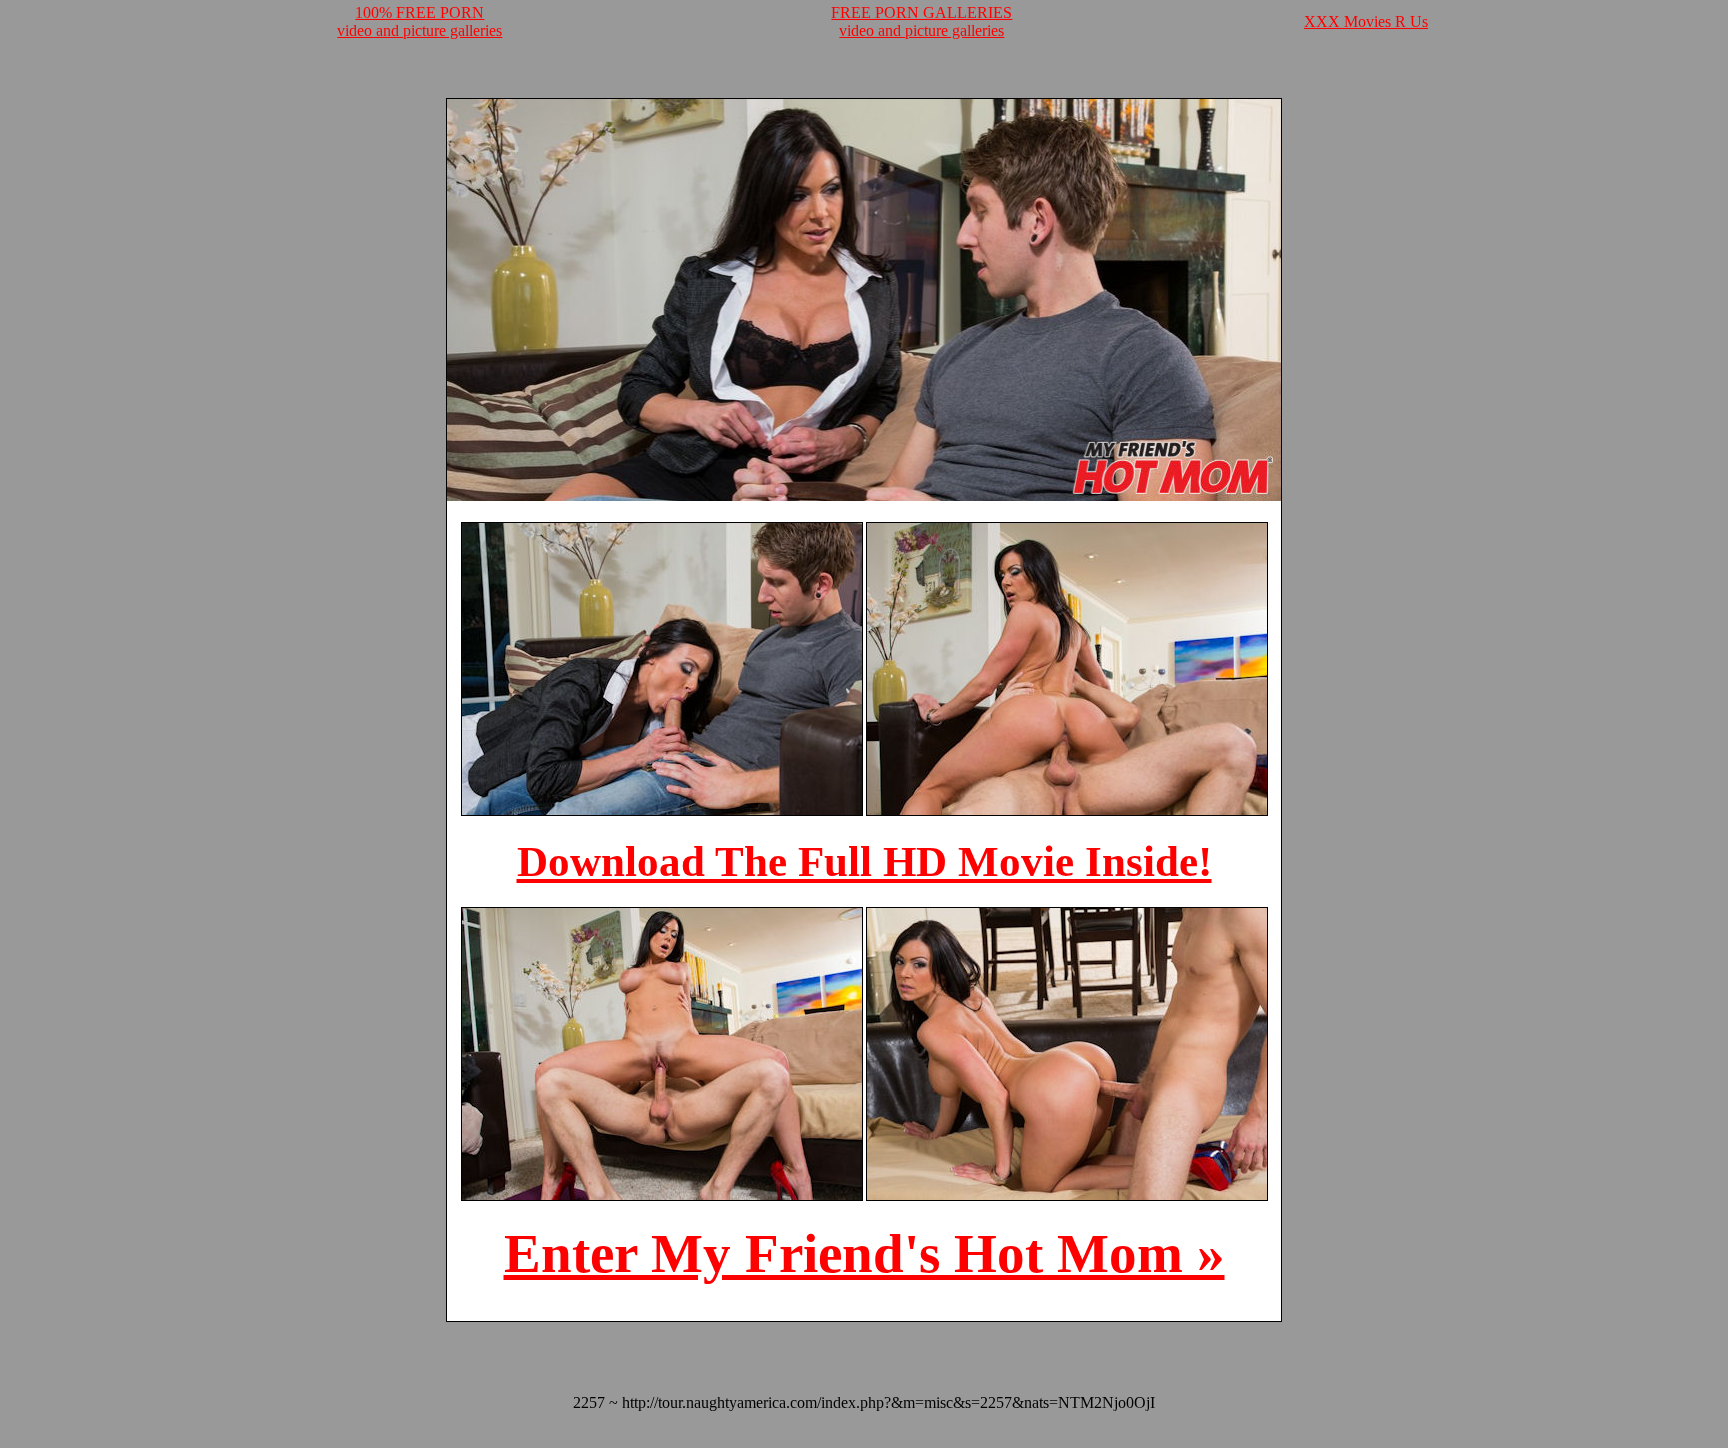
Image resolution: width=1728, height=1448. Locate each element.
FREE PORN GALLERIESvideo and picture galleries (921, 21)
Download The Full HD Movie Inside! (864, 861)
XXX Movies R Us (1366, 21)
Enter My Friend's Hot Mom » (864, 1253)
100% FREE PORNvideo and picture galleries (419, 21)
